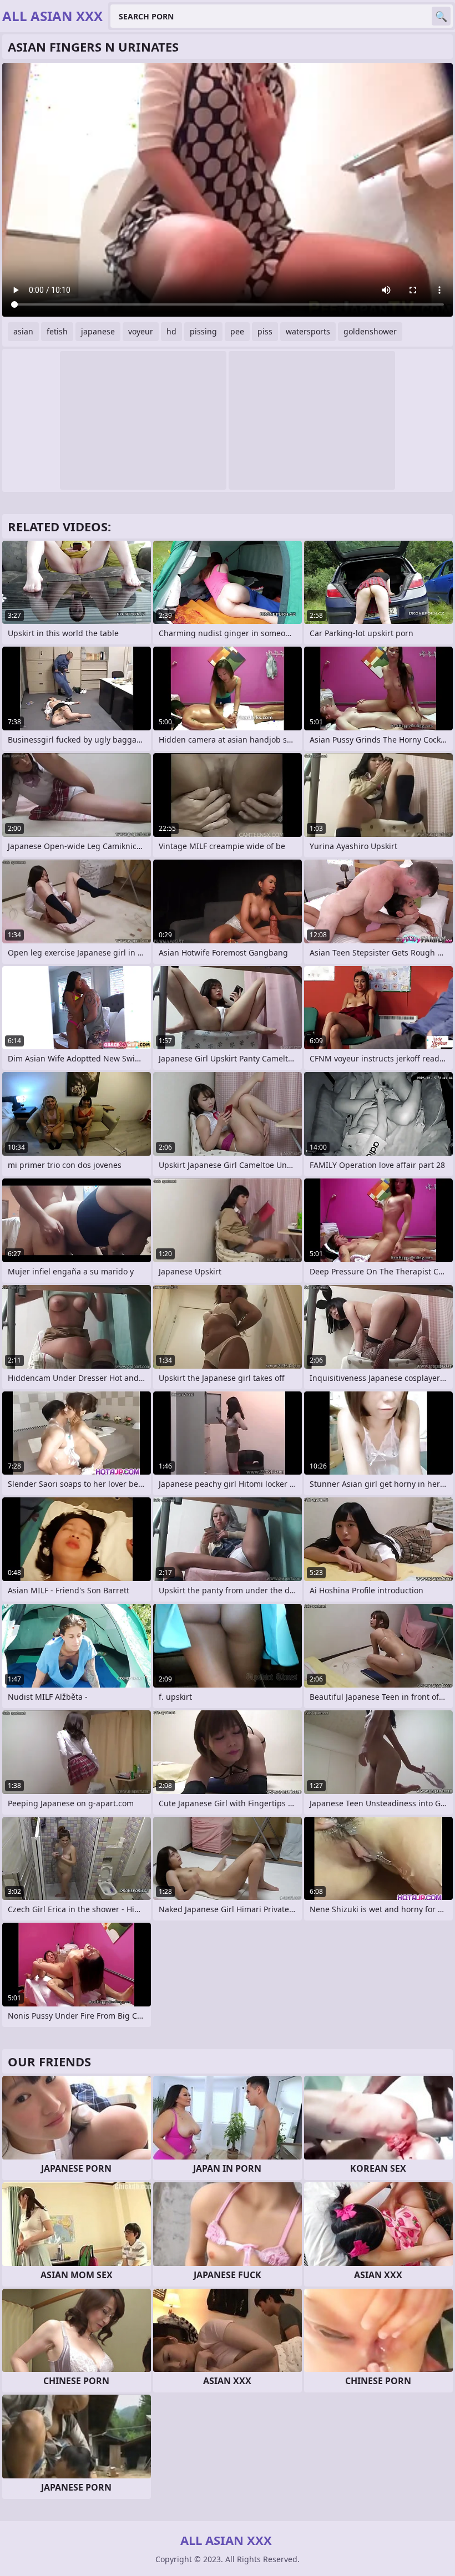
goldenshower (370, 331)
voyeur (141, 331)
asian (23, 331)
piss (265, 331)
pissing (203, 331)
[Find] (441, 16)
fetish (57, 331)
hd (171, 331)
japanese (98, 331)
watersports (308, 331)
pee (237, 331)
